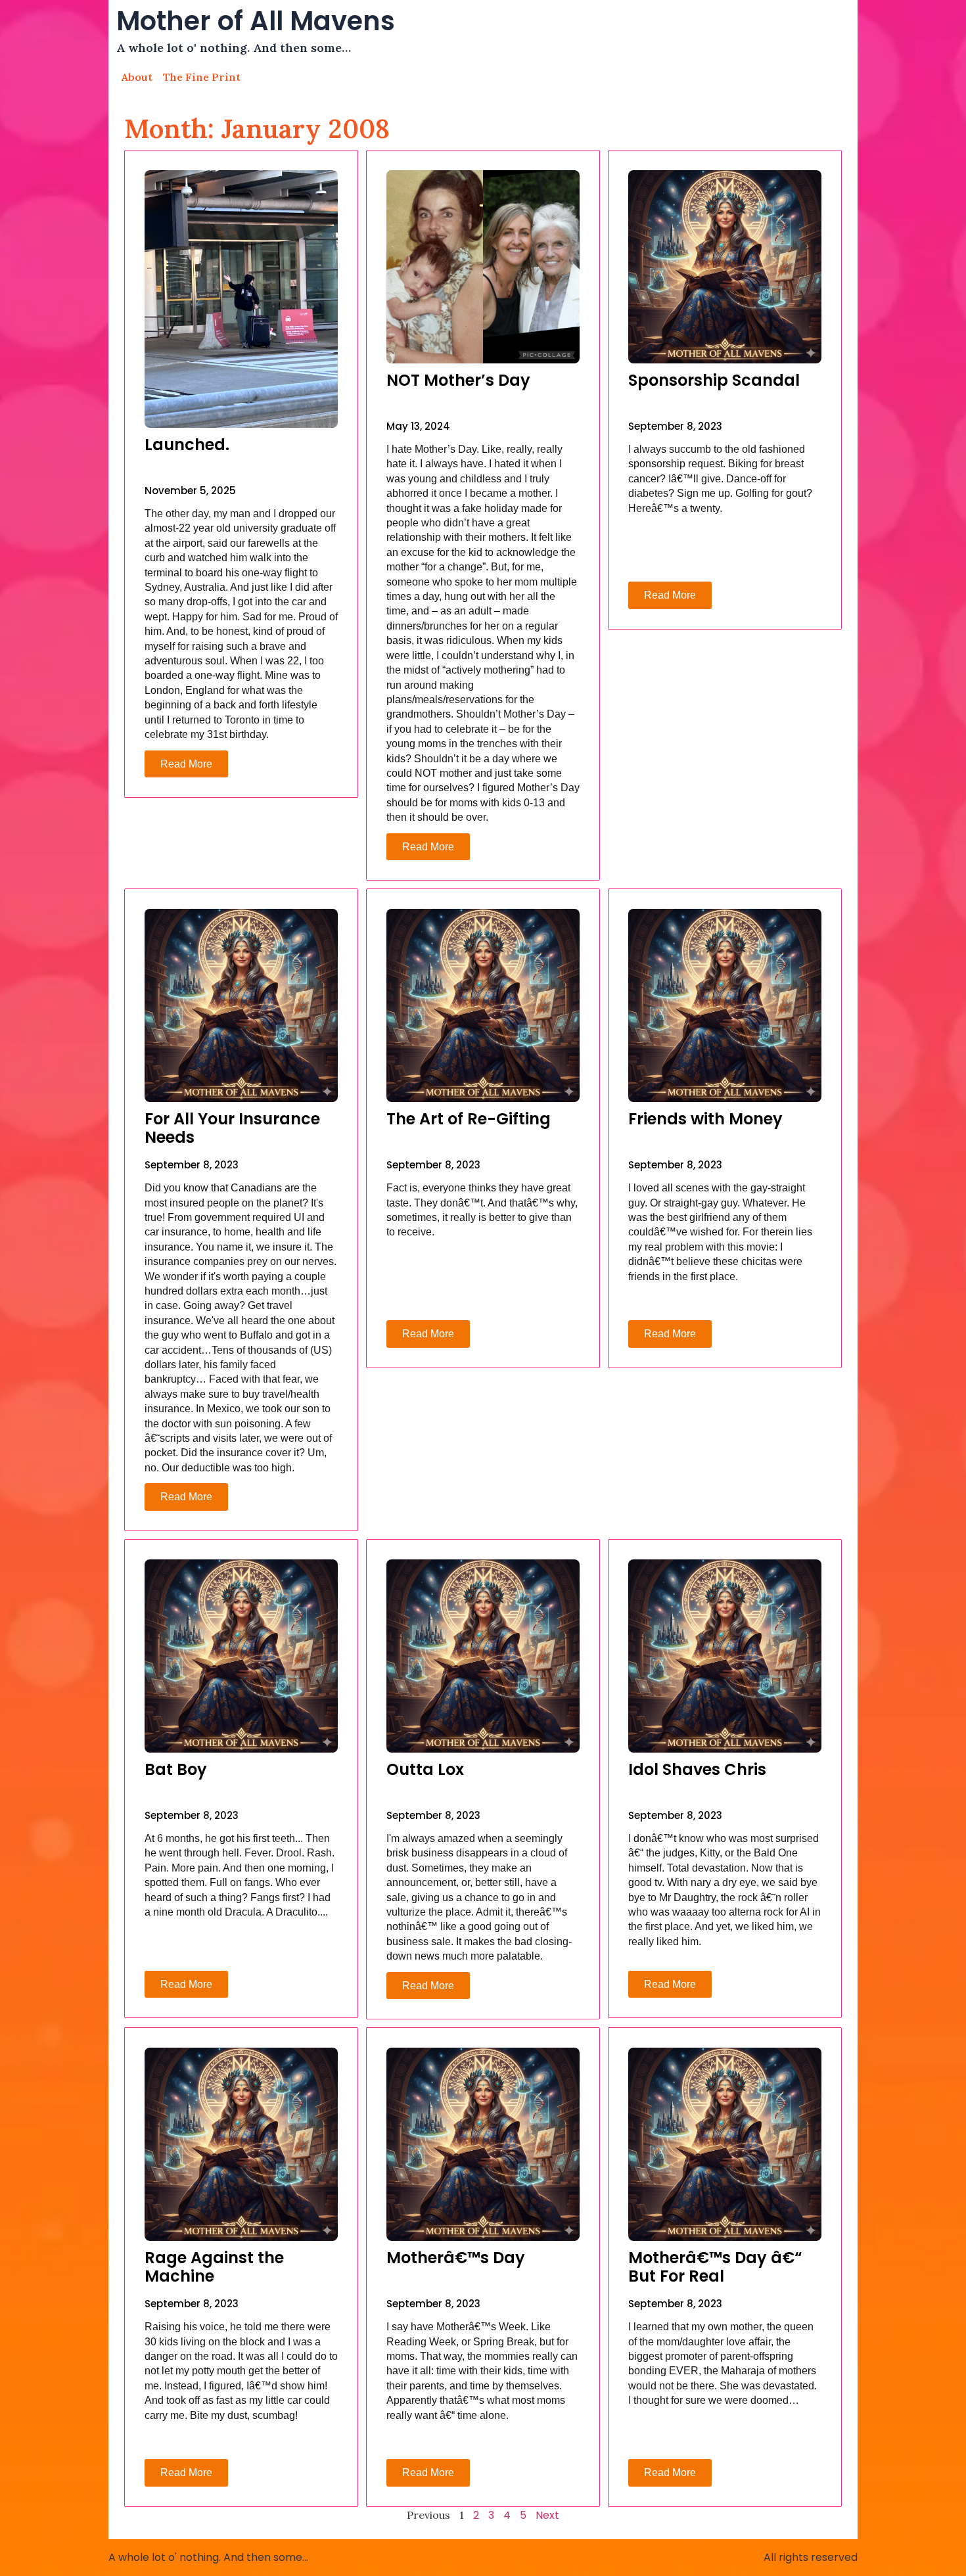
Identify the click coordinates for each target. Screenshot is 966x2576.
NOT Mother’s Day (458, 380)
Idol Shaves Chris (697, 1769)
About (137, 77)
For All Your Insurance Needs (232, 1128)
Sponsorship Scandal (714, 380)
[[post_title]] (241, 299)
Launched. (187, 445)
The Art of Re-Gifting (469, 1119)
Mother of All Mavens (256, 21)
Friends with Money (705, 1119)
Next (547, 2515)
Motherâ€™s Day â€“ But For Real (715, 2267)
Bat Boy (176, 1769)
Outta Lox (425, 1769)
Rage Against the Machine (214, 2267)
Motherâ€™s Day (456, 2258)
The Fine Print (202, 77)
